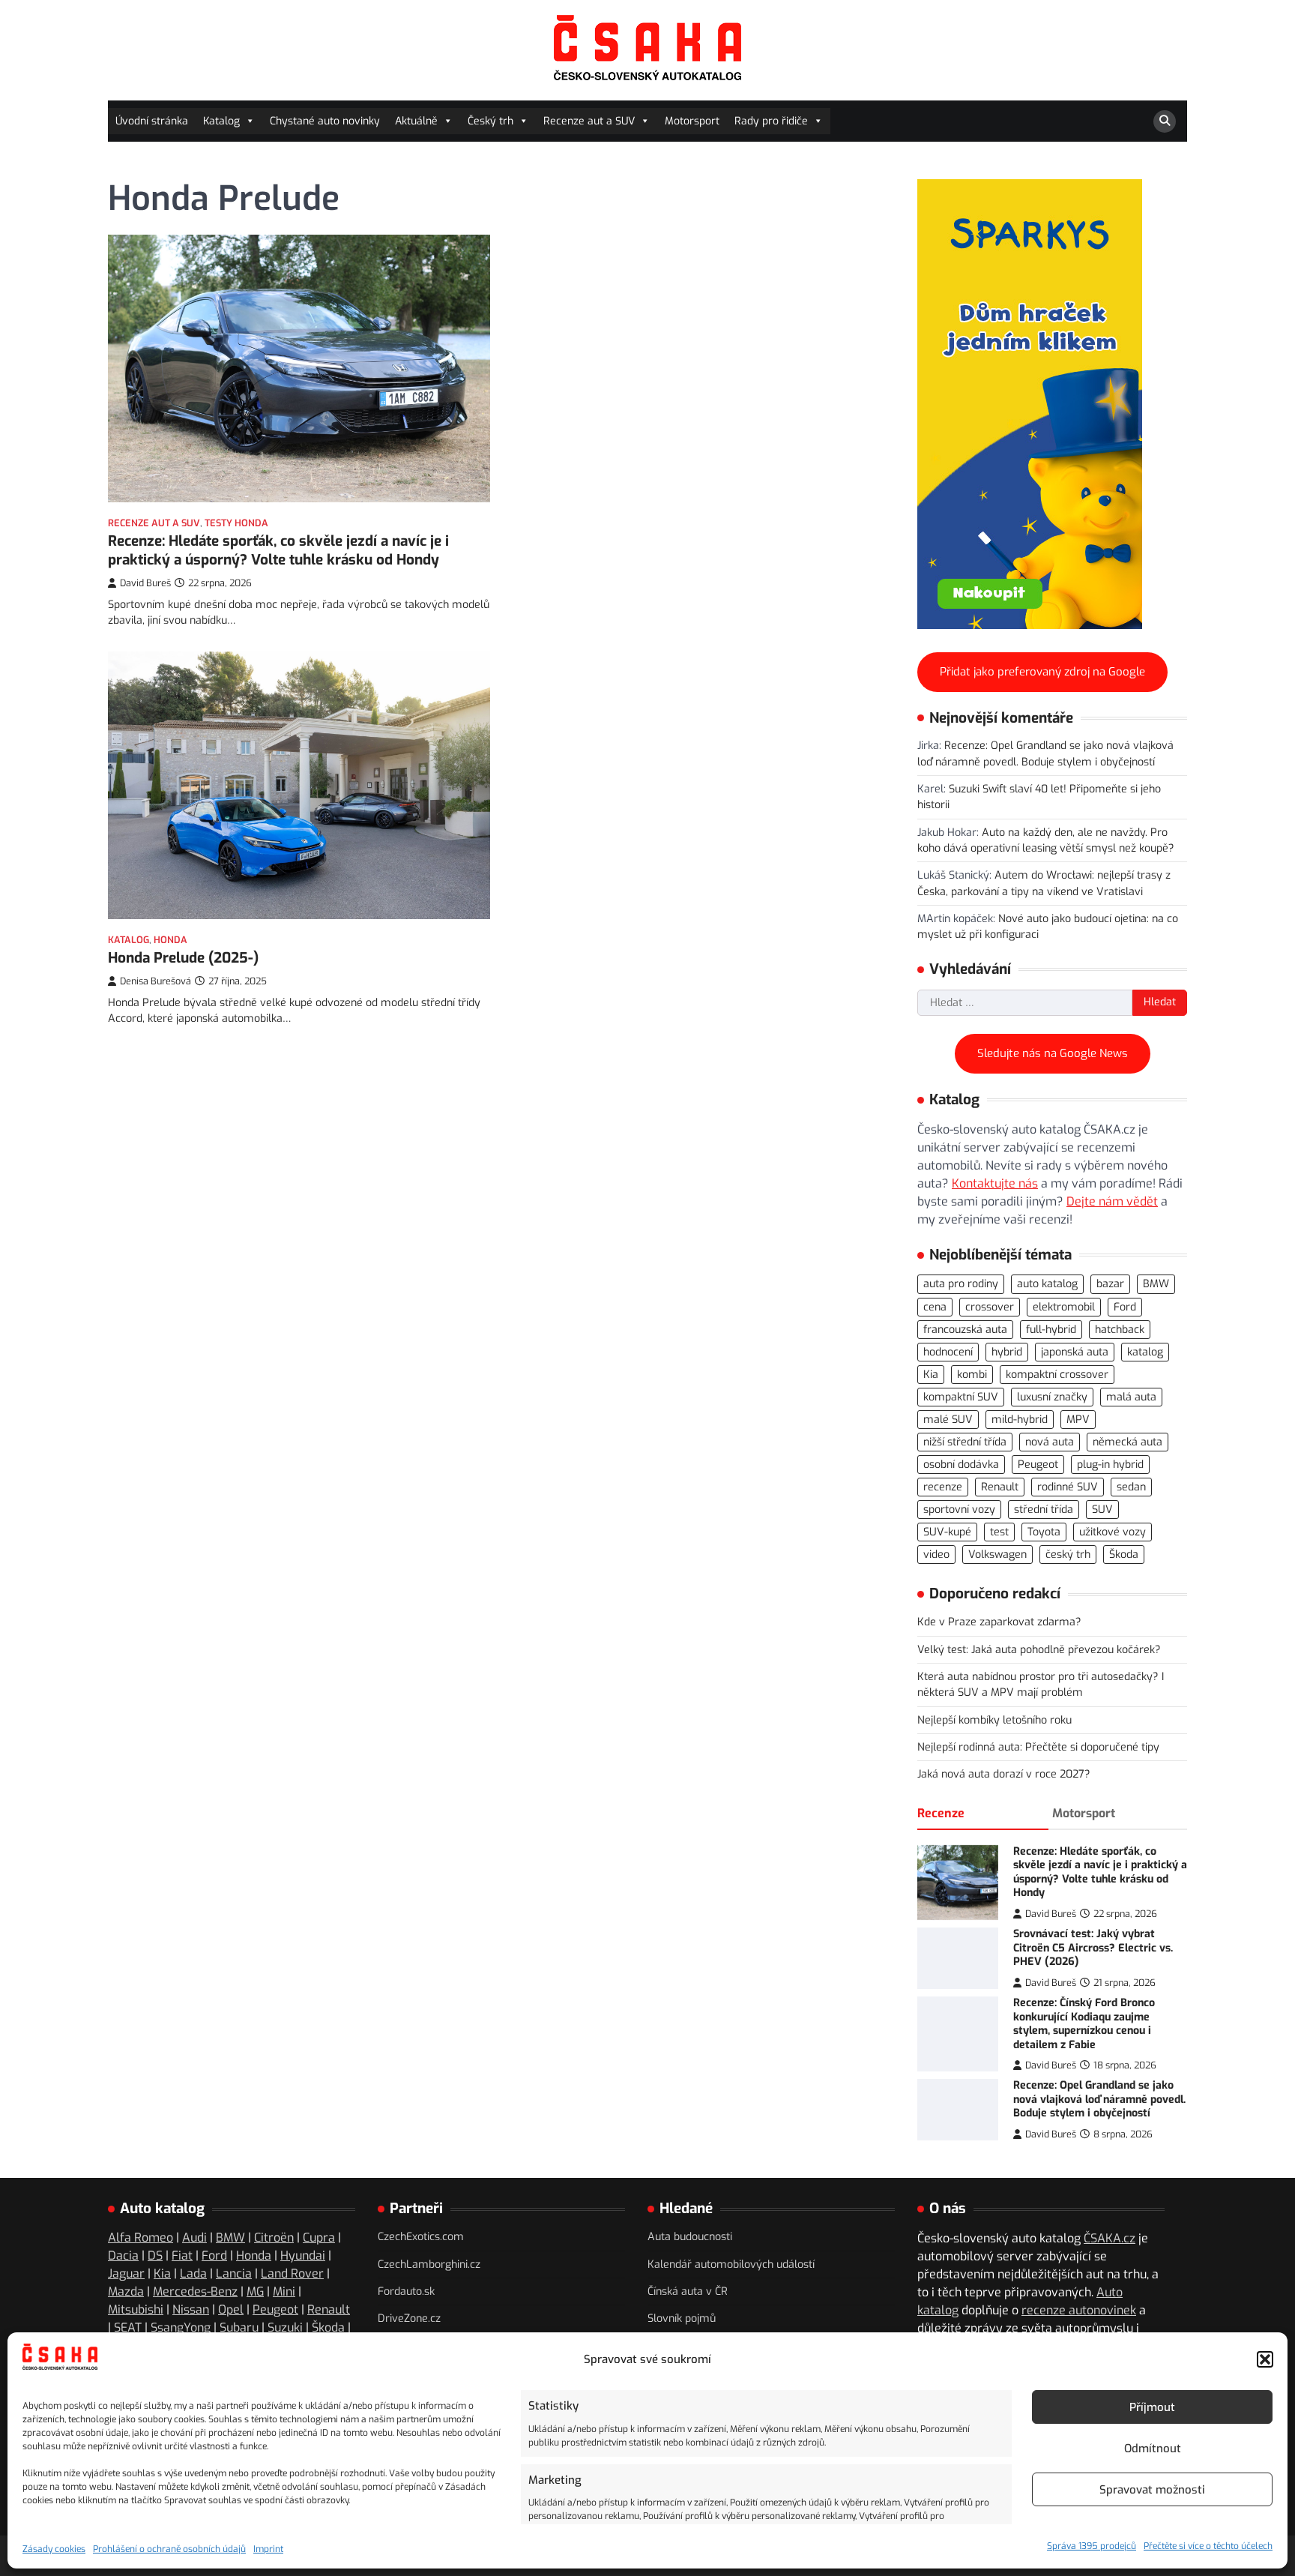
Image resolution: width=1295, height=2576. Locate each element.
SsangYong (181, 2327)
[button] (1265, 2359)
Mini (284, 2291)
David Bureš (145, 583)
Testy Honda (236, 523)
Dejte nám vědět (1112, 1201)
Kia (931, 1375)
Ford (1125, 1307)
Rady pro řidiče (771, 121)
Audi (194, 2238)
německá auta (1128, 1442)
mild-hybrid (1020, 1420)
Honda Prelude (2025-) (183, 958)
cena (935, 1307)
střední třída (1044, 1510)
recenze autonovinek (1079, 2310)
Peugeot (1038, 1465)
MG (255, 2291)
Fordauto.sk (406, 2291)
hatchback (1120, 1330)
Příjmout (1152, 2407)
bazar (1110, 1284)
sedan (1131, 1487)
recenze (943, 1487)
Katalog (221, 121)
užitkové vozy (1113, 1532)
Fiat (182, 2255)
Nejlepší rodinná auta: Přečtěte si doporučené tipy (1038, 1747)
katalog (1145, 1352)
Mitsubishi (136, 2309)
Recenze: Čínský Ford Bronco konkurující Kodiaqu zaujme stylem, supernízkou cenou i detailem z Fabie (1084, 2024)
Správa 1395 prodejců (1092, 2546)
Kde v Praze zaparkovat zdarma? (999, 1622)
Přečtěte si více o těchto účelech (1208, 2546)
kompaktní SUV (961, 1397)
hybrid (1007, 1352)
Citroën (274, 2238)
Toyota (1044, 1532)
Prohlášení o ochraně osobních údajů (169, 2549)
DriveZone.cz (409, 2318)
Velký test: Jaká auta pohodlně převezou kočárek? (1039, 1650)
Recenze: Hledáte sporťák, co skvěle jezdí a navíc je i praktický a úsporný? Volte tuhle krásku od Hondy (278, 550)
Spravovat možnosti (1152, 2490)
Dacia (123, 2255)
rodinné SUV (1068, 1487)
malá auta (1131, 1397)
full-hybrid (1051, 1330)
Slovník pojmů (682, 2318)
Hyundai (303, 2255)
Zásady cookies (54, 2549)
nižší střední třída (965, 1442)
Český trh (490, 121)
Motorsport (692, 121)
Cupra (319, 2238)
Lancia (234, 2273)
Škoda (1124, 1555)
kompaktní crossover (1057, 1375)
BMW (1156, 1284)
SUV (1102, 1510)
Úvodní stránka (152, 121)
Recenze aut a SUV (589, 121)
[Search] (1165, 121)
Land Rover (292, 2273)
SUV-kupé (947, 1532)
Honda (170, 940)
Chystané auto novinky (325, 121)
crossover (990, 1307)
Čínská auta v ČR (688, 2291)
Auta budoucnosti (690, 2237)
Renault (1000, 1487)
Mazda (126, 2291)
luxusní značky (1052, 1397)
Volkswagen (997, 1555)
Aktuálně (416, 121)
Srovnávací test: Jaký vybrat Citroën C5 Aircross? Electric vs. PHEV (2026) (1093, 1948)
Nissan (191, 2309)
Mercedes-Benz (195, 2291)
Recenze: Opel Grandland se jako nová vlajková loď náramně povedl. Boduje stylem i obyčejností (1099, 2099)
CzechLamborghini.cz (429, 2264)
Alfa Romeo (141, 2238)
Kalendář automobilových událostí (731, 2264)
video (936, 1555)
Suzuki (285, 2327)
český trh (1068, 1555)
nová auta (1050, 1442)
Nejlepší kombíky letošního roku (994, 1720)
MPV (1078, 1420)
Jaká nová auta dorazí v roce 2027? (1004, 1774)
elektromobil (1064, 1307)
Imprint (268, 2549)
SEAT (128, 2327)
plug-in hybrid (1110, 1465)
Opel (231, 2309)
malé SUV (948, 1420)
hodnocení (948, 1352)
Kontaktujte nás (995, 1183)
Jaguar (126, 2273)
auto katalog (1047, 1284)
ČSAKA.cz (1110, 2238)
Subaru (239, 2327)
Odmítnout (1153, 2449)
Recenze (941, 1813)
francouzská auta (965, 1330)
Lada (193, 2273)
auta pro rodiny (961, 1284)
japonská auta (1075, 1352)
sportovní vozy (959, 1510)
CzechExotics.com (421, 2237)
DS (155, 2255)
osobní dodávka (961, 1465)
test (999, 1532)
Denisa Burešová (156, 981)
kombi (972, 1375)
